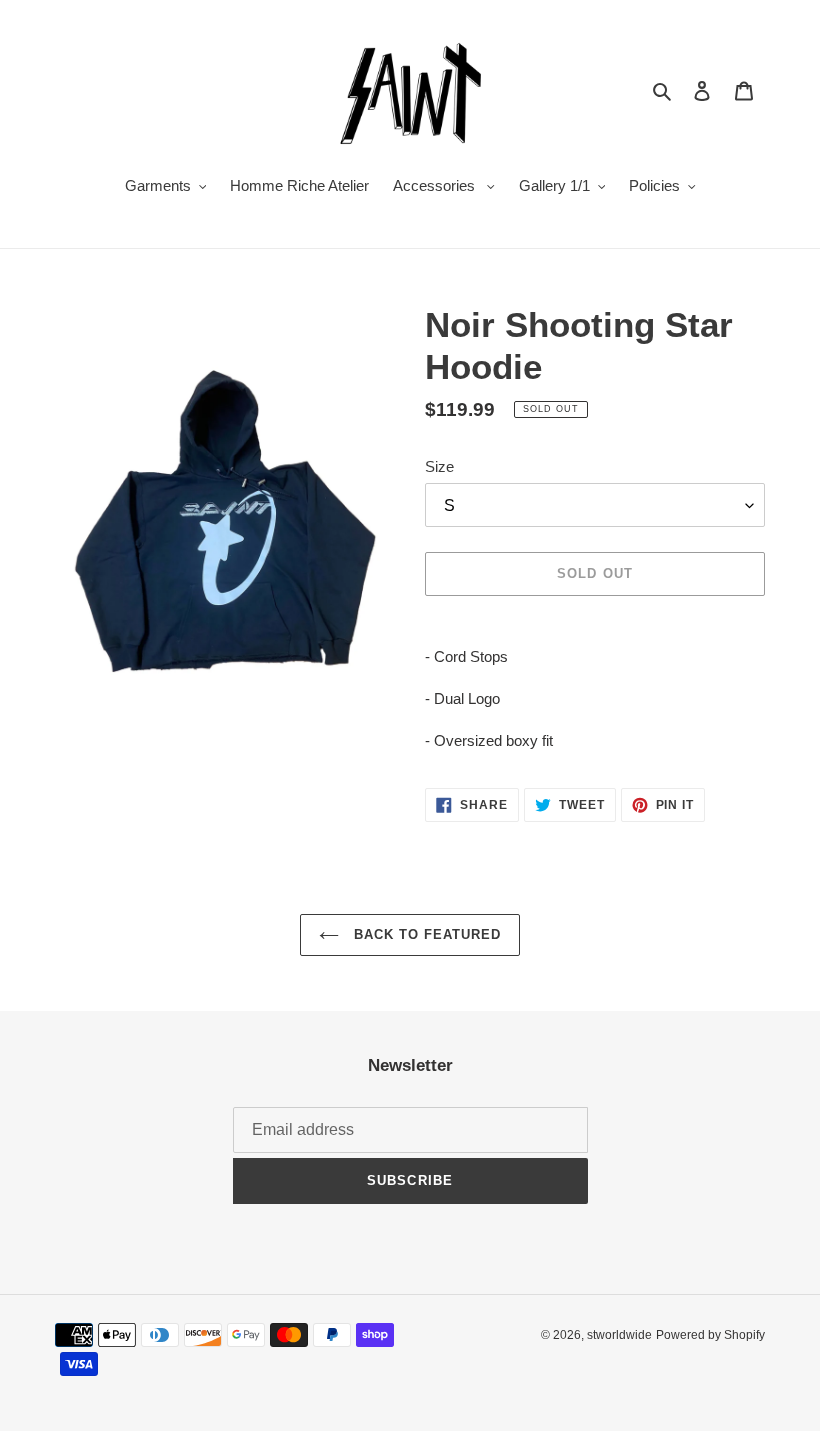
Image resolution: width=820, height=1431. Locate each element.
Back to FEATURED (425, 934)
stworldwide (619, 1335)
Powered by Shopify (710, 1335)
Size (439, 466)
